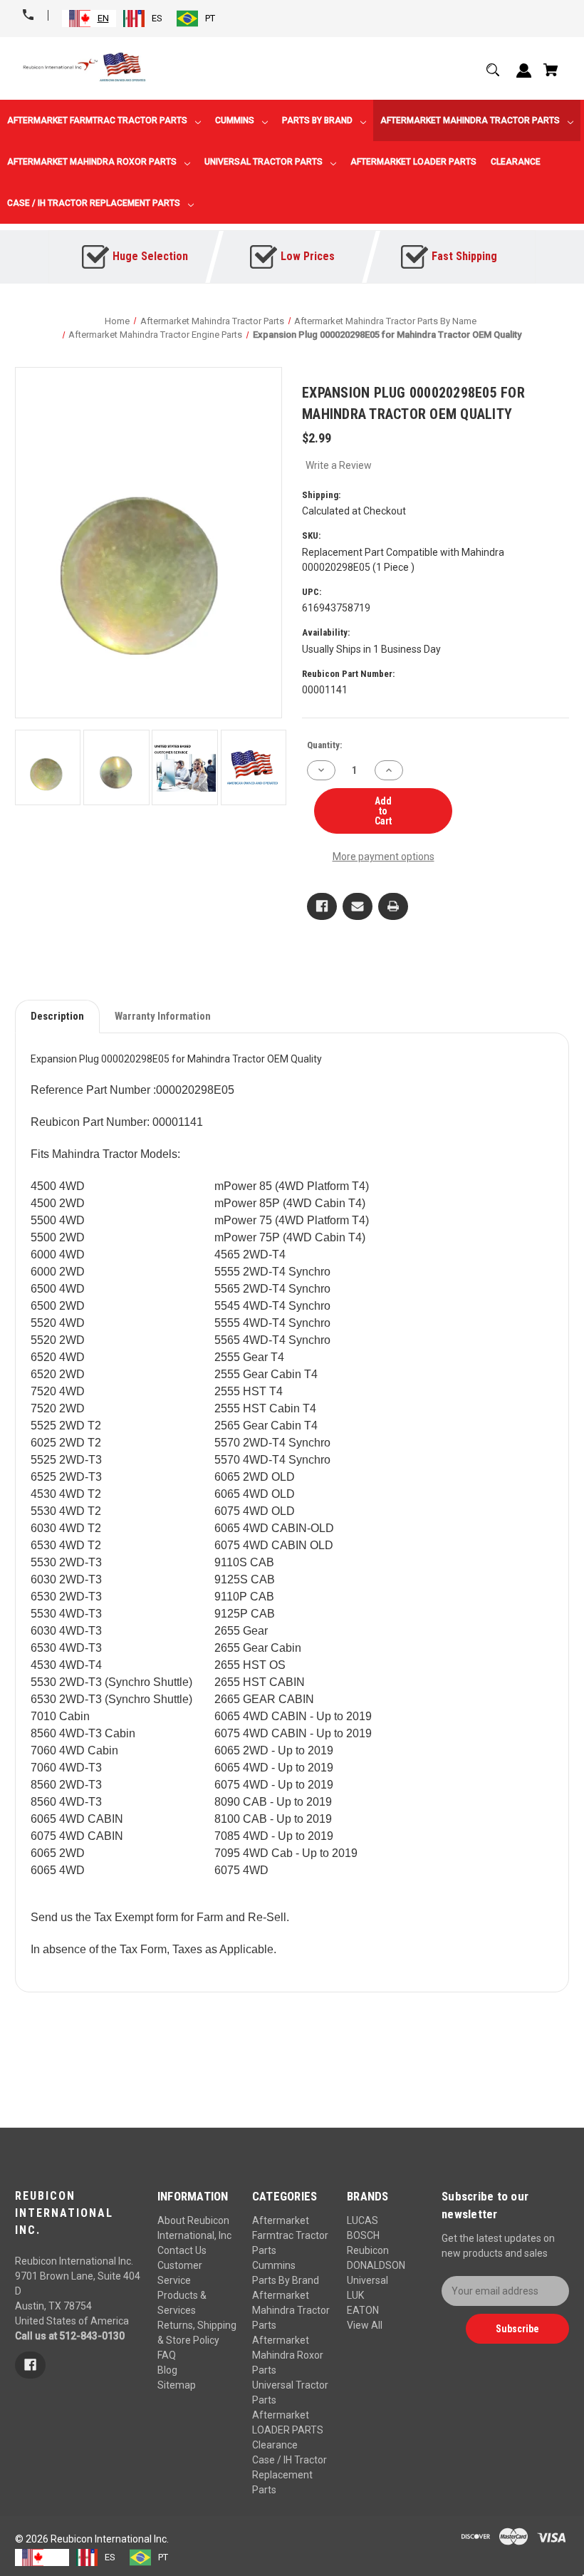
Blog (167, 2370)
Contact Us (182, 2250)
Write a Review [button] (339, 465)
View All (365, 2325)
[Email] (358, 906)
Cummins (274, 2265)
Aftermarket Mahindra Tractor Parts (291, 2310)
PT (210, 18)
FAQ (167, 2355)
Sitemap (177, 2385)
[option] (143, 19)
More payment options (384, 857)
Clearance (275, 2445)
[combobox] (89, 19)
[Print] (393, 906)
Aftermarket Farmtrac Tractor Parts (290, 2235)
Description (57, 1016)
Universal (367, 2280)
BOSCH (363, 2235)
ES (157, 18)
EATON (363, 2310)
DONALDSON (376, 2265)
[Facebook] (322, 906)
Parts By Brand (286, 2280)
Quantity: (324, 745)
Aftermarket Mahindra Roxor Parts (288, 2355)
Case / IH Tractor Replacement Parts (290, 2475)
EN (103, 18)
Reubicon (368, 2250)
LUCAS (363, 2220)
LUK (355, 2295)
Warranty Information (163, 1016)
